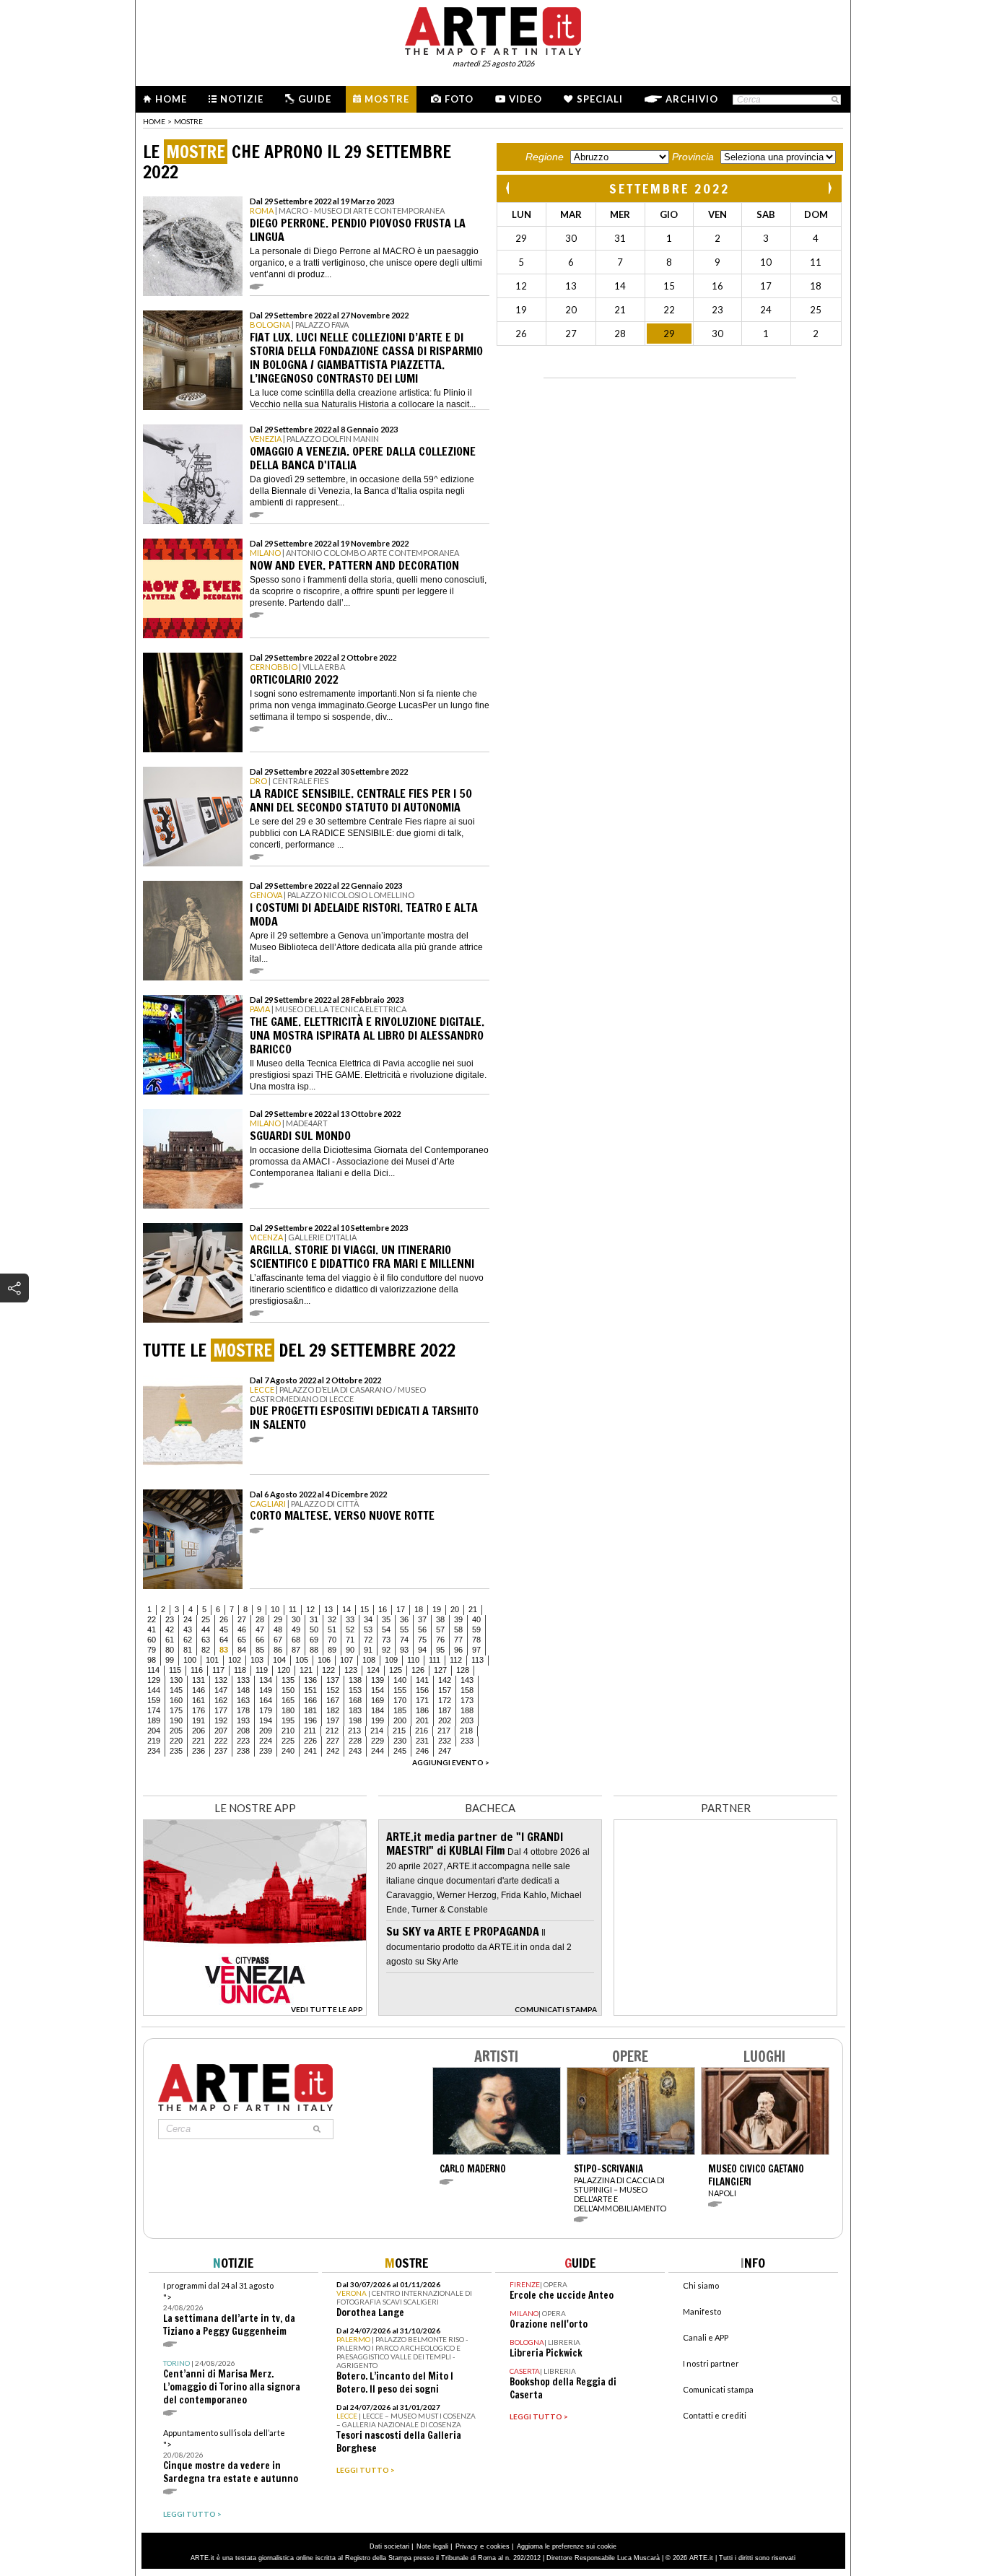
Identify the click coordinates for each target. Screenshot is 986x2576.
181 (310, 1710)
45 (224, 1629)
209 (266, 1731)
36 (404, 1619)
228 (355, 1741)
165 (288, 1700)
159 (154, 1700)
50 (314, 1629)
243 (355, 1751)
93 (404, 1650)
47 (260, 1629)
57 (440, 1629)
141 (422, 1680)
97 (476, 1650)
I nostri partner (711, 2363)
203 (467, 1720)
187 (445, 1710)
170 (400, 1700)
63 (206, 1640)
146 (198, 1690)
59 (476, 1629)
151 (310, 1690)
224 (266, 1741)
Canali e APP (706, 2337)
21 (473, 1609)
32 (332, 1619)
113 (477, 1660)
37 (422, 1619)
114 (153, 1670)
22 (152, 1619)
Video (525, 99)
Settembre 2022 (669, 188)
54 (386, 1629)
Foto (459, 99)
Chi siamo (701, 2285)
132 (221, 1680)
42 (170, 1629)
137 (333, 1680)
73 (386, 1640)
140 (400, 1680)
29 (278, 1619)
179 (266, 1710)
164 (266, 1700)
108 (369, 1660)
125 (396, 1670)
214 (377, 1731)
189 (154, 1720)
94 (422, 1650)
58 (458, 1629)
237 (221, 1751)
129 (154, 1680)
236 (198, 1751)
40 (476, 1619)
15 (365, 1609)
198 (355, 1720)
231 (422, 1741)
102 (235, 1660)
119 (262, 1670)
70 (332, 1640)
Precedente (509, 188)
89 (332, 1650)
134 (266, 1680)
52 (350, 1629)
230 (400, 1741)
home (154, 121)
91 (368, 1650)
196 (310, 1720)
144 (154, 1690)
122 (328, 1670)
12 (310, 1609)
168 (355, 1700)
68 (296, 1640)
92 (386, 1650)
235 (176, 1751)
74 (404, 1640)
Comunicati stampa (718, 2389)
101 (212, 1660)
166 (310, 1700)
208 (243, 1731)
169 (378, 1700)
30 (296, 1619)
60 (152, 1640)
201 (422, 1720)
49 (296, 1629)
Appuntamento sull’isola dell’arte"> (231, 2457)
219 (154, 1741)
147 (221, 1690)
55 (404, 1629)
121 (306, 1670)
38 (440, 1619)
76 (440, 1640)
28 (260, 1619)
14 (346, 1609)
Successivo (829, 188)
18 (419, 1609)
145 (176, 1690)
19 (437, 1609)
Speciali (600, 99)
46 (242, 1629)
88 (314, 1650)
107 (346, 1660)
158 (467, 1690)
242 (333, 1751)
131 (198, 1680)
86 (278, 1650)
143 (467, 1680)
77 (458, 1640)
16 (383, 1609)
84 (242, 1650)
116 (197, 1670)
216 (422, 1731)
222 (221, 1741)
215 (399, 1731)
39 (458, 1619)
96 (458, 1650)
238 (243, 1751)
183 (355, 1710)
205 (176, 1731)
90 (350, 1650)
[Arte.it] (493, 29)
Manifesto (702, 2311)
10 (275, 1609)
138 (355, 1680)
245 (400, 1751)
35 (386, 1619)
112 (456, 1660)
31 (314, 1619)
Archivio (692, 99)
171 (422, 1700)
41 (152, 1629)
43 (188, 1629)
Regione (545, 157)
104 (279, 1660)
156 (422, 1690)
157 (445, 1690)
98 (152, 1660)
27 (242, 1619)
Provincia (693, 157)
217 (444, 1731)
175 (176, 1710)
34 (368, 1619)
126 (418, 1670)
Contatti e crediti (715, 2415)
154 (378, 1690)
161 (198, 1700)
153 (355, 1690)
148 (243, 1690)
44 (206, 1629)
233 (467, 1741)
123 (351, 1670)
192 (221, 1720)
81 (188, 1650)
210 (288, 1731)
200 (400, 1720)
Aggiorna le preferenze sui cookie (567, 2546)
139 (378, 1680)
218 (466, 1731)
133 (243, 1680)
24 (188, 1619)
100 (190, 1660)
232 (445, 1741)
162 (221, 1700)
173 (467, 1700)
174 (154, 1710)
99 (170, 1660)
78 (476, 1640)
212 (332, 1731)
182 (333, 1710)
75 (422, 1640)
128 (463, 1670)
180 (288, 1710)
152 (333, 1690)
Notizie (242, 99)
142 (445, 1680)
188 (467, 1710)
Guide (315, 99)
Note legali (432, 2546)
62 (188, 1640)
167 (333, 1700)
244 (378, 1751)
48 (278, 1629)
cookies (498, 2546)
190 (176, 1720)
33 (350, 1619)
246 (422, 1751)
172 (445, 1700)
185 (400, 1710)
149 (266, 1690)
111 (435, 1660)
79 (152, 1650)
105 (302, 1660)
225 (288, 1741)
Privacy (467, 2546)
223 (243, 1741)
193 (243, 1720)
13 (328, 1609)
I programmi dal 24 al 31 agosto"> (229, 2309)
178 (243, 1710)
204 (154, 1731)
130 (176, 1680)
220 (176, 1741)
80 (170, 1650)
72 (368, 1640)
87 (296, 1650)
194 (266, 1720)
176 (198, 1710)
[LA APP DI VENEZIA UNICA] (255, 2012)
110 (413, 1660)
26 (224, 1619)
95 (440, 1650)
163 (243, 1700)
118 (240, 1670)
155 (400, 1690)
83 (224, 1650)
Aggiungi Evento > (451, 1762)
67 (278, 1640)
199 (378, 1720)
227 (333, 1741)
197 (333, 1720)
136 (310, 1680)
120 (284, 1670)
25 (206, 1619)
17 (401, 1609)
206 (198, 1731)
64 (224, 1640)
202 (445, 1720)
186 (422, 1710)
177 (221, 1710)
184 (378, 1710)
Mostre (387, 99)
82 (206, 1650)
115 (175, 1670)
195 (288, 1720)
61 (170, 1640)
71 (350, 1640)
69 (314, 1640)
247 (445, 1751)
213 (354, 1731)
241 (310, 1751)
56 (422, 1629)
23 (170, 1619)
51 (332, 1629)
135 (288, 1680)
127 (440, 1670)
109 (391, 1660)
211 (310, 1731)
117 (218, 1670)
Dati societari (389, 2546)
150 (288, 1690)
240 (288, 1751)
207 (221, 1731)
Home (171, 99)
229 (378, 1741)
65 (242, 1640)
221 (198, 1741)
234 (154, 1751)
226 (310, 1741)
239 (266, 1751)
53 (368, 1629)
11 (293, 1609)
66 (260, 1640)
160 (176, 1700)
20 (455, 1609)
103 (257, 1660)
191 (198, 1720)
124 (373, 1670)
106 (324, 1660)
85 (260, 1650)
